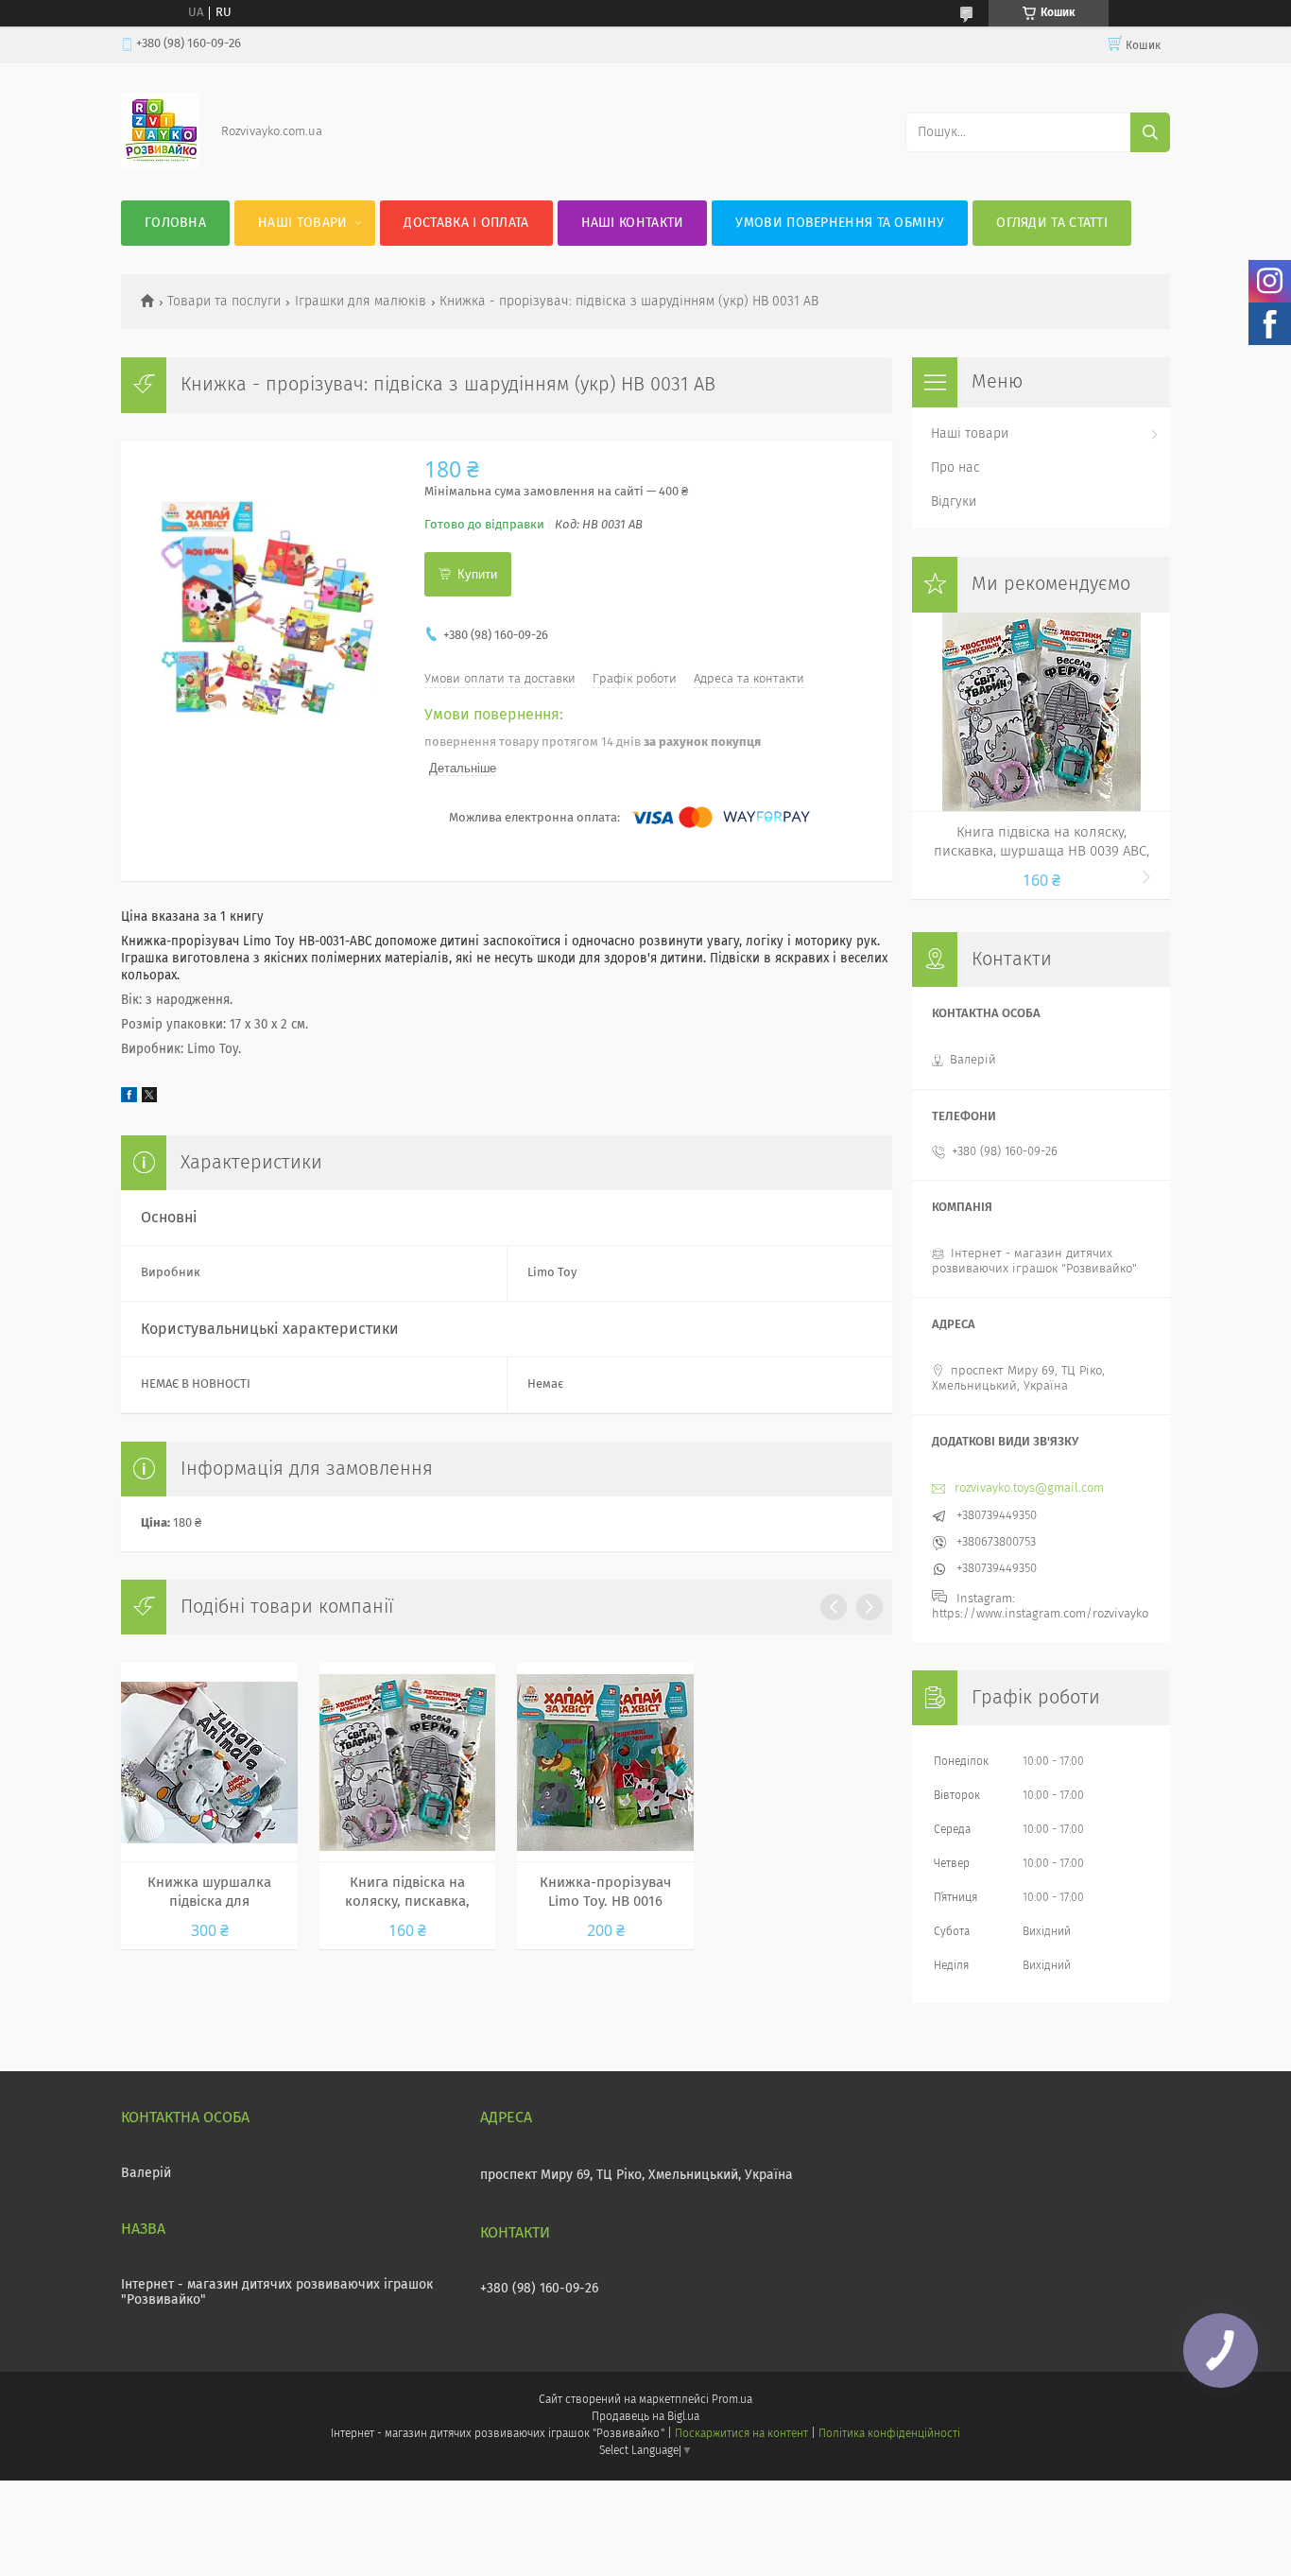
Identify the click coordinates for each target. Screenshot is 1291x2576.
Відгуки (954, 502)
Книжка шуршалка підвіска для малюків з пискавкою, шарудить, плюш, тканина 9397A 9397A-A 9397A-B (209, 1893)
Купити (477, 574)
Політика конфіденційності (889, 2434)
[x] (149, 1099)
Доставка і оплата (466, 223)
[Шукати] (1150, 132)
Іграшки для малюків (361, 302)
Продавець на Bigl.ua (645, 2417)
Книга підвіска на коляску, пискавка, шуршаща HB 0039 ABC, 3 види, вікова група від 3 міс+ (407, 1893)
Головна (175, 223)
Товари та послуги (224, 302)
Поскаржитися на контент (741, 2434)
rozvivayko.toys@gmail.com (1029, 1488)
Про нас (955, 468)
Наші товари (302, 223)
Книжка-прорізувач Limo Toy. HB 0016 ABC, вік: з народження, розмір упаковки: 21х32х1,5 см (605, 1893)
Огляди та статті (1052, 223)
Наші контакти (633, 223)
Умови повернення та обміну (840, 223)
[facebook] (129, 1099)
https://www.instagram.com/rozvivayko (1040, 1614)
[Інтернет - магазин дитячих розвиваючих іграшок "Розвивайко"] (160, 164)
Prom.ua (732, 2400)
